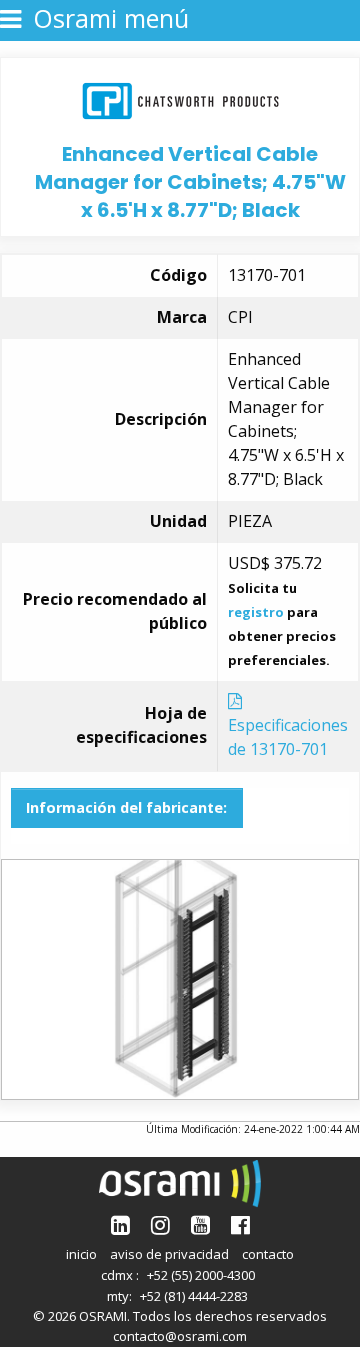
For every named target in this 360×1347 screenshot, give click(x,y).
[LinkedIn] (120, 1224)
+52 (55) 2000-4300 (201, 1275)
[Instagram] (160, 1224)
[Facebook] (240, 1224)
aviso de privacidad (169, 1254)
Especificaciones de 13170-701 (288, 737)
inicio (81, 1254)
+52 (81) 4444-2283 (194, 1296)
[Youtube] (200, 1224)
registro (256, 612)
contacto (268, 1254)
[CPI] (180, 98)
